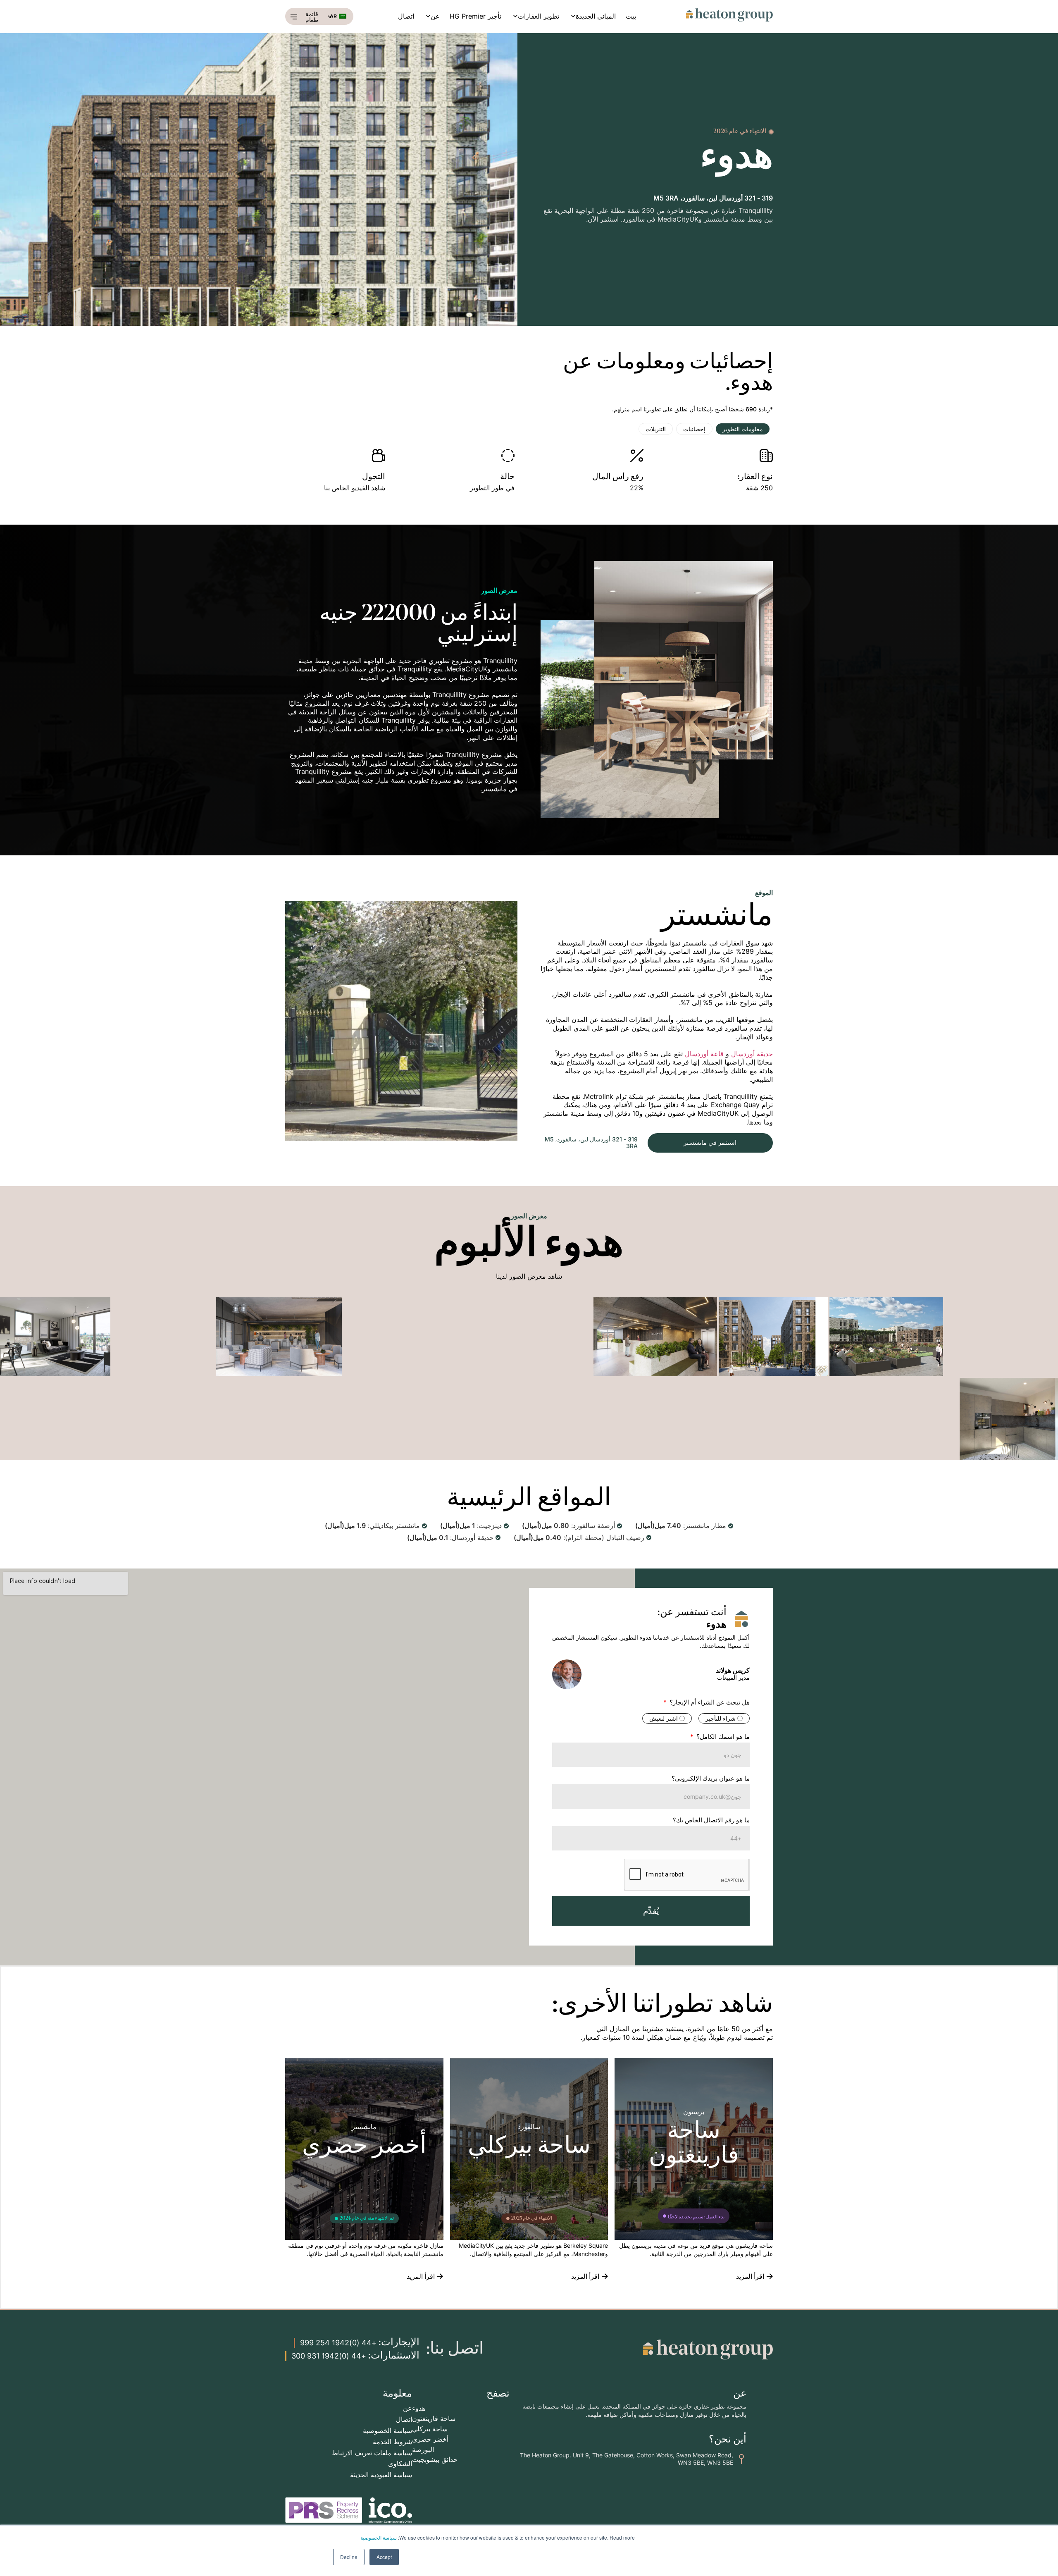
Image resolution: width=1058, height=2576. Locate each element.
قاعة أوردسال (704, 1054)
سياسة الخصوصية (379, 2537)
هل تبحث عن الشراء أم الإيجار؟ (709, 1703)
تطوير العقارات (539, 16)
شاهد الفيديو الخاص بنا (355, 488)
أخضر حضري (430, 2439)
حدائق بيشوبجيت (435, 2459)
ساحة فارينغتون (434, 2418)
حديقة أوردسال (752, 1054)
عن (435, 16)
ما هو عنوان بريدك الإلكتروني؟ (711, 1779)
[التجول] (379, 456)
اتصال (406, 16)
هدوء (419, 2408)
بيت (631, 16)
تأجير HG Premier (475, 16)
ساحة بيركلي (430, 2429)
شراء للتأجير (721, 1718)
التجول (374, 477)
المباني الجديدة (596, 16)
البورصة (423, 2449)
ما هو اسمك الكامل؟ (722, 1737)
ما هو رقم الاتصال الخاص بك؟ (711, 1820)
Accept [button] (384, 2557)
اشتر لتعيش (664, 1718)
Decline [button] (349, 2557)
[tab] (743, 429)
